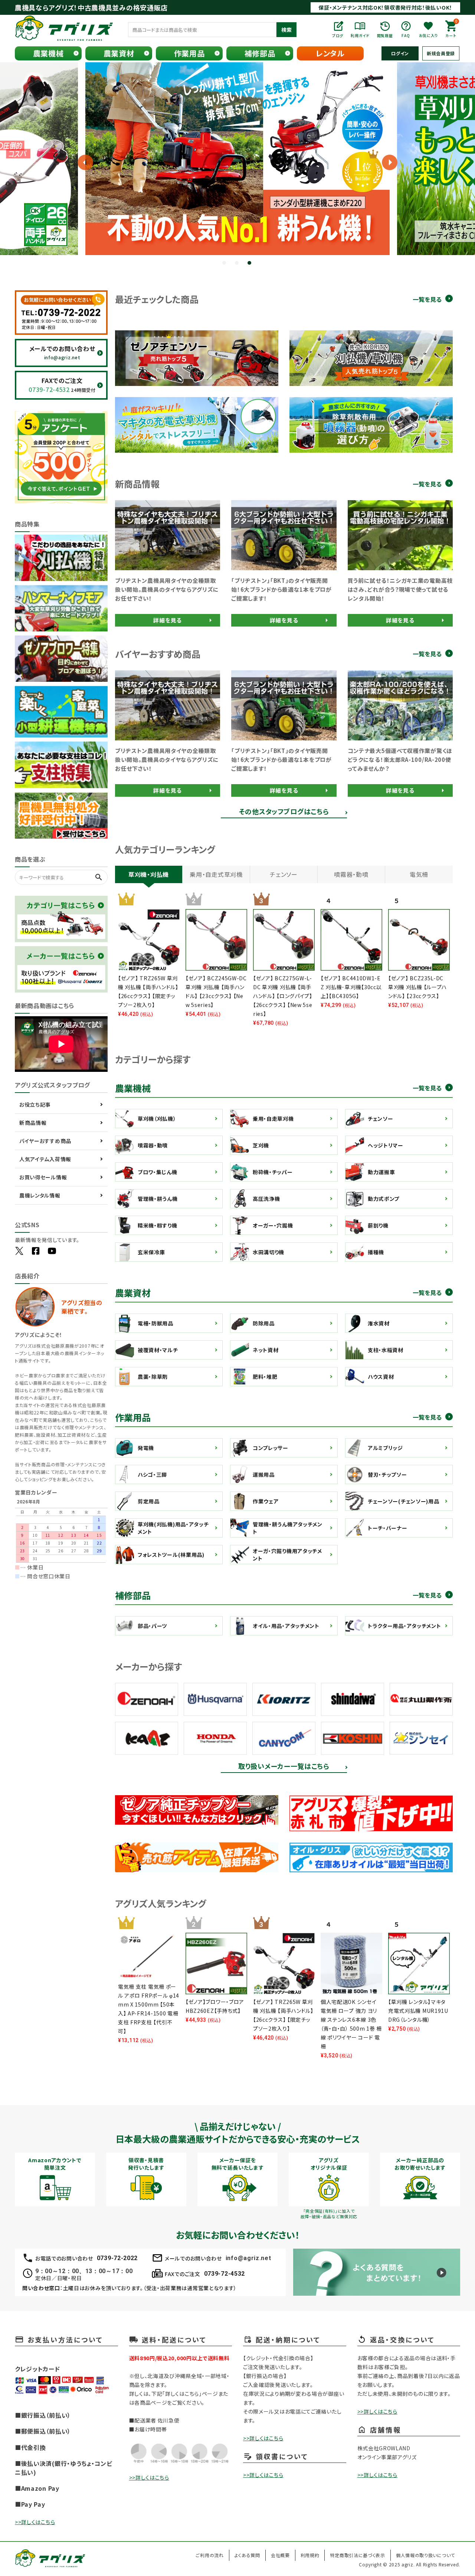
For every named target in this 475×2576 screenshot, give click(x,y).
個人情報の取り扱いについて (425, 2555)
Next (384, 162)
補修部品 (260, 53)
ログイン (400, 53)
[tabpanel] (237, 159)
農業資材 (119, 53)
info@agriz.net (248, 2258)
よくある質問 (247, 2555)
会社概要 (280, 2555)
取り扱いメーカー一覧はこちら (284, 1767)
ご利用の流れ (209, 2555)
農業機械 (48, 53)
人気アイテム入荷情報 (45, 1159)
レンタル (330, 53)
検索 (286, 30)
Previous (19, 162)
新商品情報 (33, 1123)
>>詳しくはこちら (35, 2522)
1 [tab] (225, 264)
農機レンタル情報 (40, 1195)
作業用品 (189, 53)
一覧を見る (427, 299)
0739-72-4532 (225, 2274)
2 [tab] (237, 264)
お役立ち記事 (35, 1104)
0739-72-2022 (117, 2258)
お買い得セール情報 (43, 1177)
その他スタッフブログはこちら (284, 812)
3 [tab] (250, 264)
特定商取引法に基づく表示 (357, 2555)
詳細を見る (168, 620)
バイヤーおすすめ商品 (45, 1141)
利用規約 (310, 2555)
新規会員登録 (441, 53)
